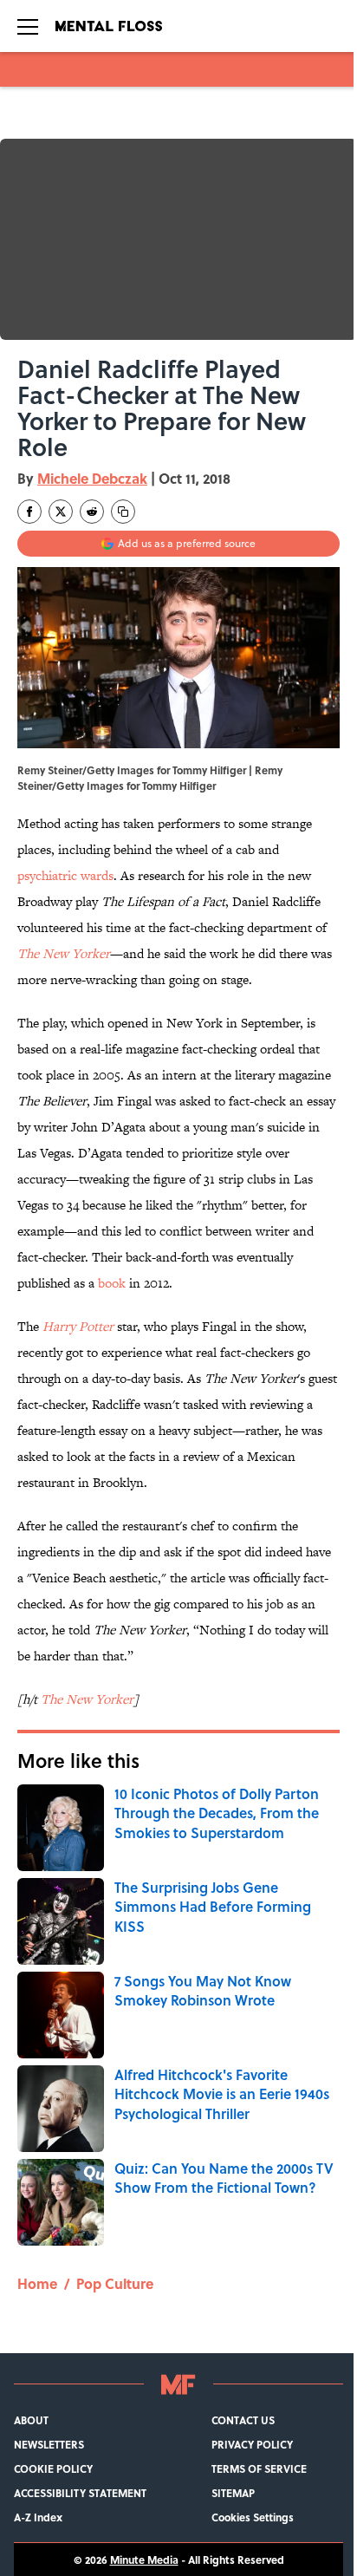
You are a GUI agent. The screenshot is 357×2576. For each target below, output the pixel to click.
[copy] (123, 512)
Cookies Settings (253, 2517)
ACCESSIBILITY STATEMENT (80, 2493)
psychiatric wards (65, 875)
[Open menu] (28, 26)
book (112, 1283)
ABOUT (31, 2420)
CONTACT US (243, 2420)
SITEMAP (233, 2493)
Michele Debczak (92, 478)
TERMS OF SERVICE (259, 2468)
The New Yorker (64, 953)
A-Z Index (38, 2517)
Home (37, 2283)
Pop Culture (115, 2283)
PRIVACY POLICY (252, 2444)
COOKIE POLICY (53, 2468)
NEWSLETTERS (49, 2444)
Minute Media (144, 2560)
